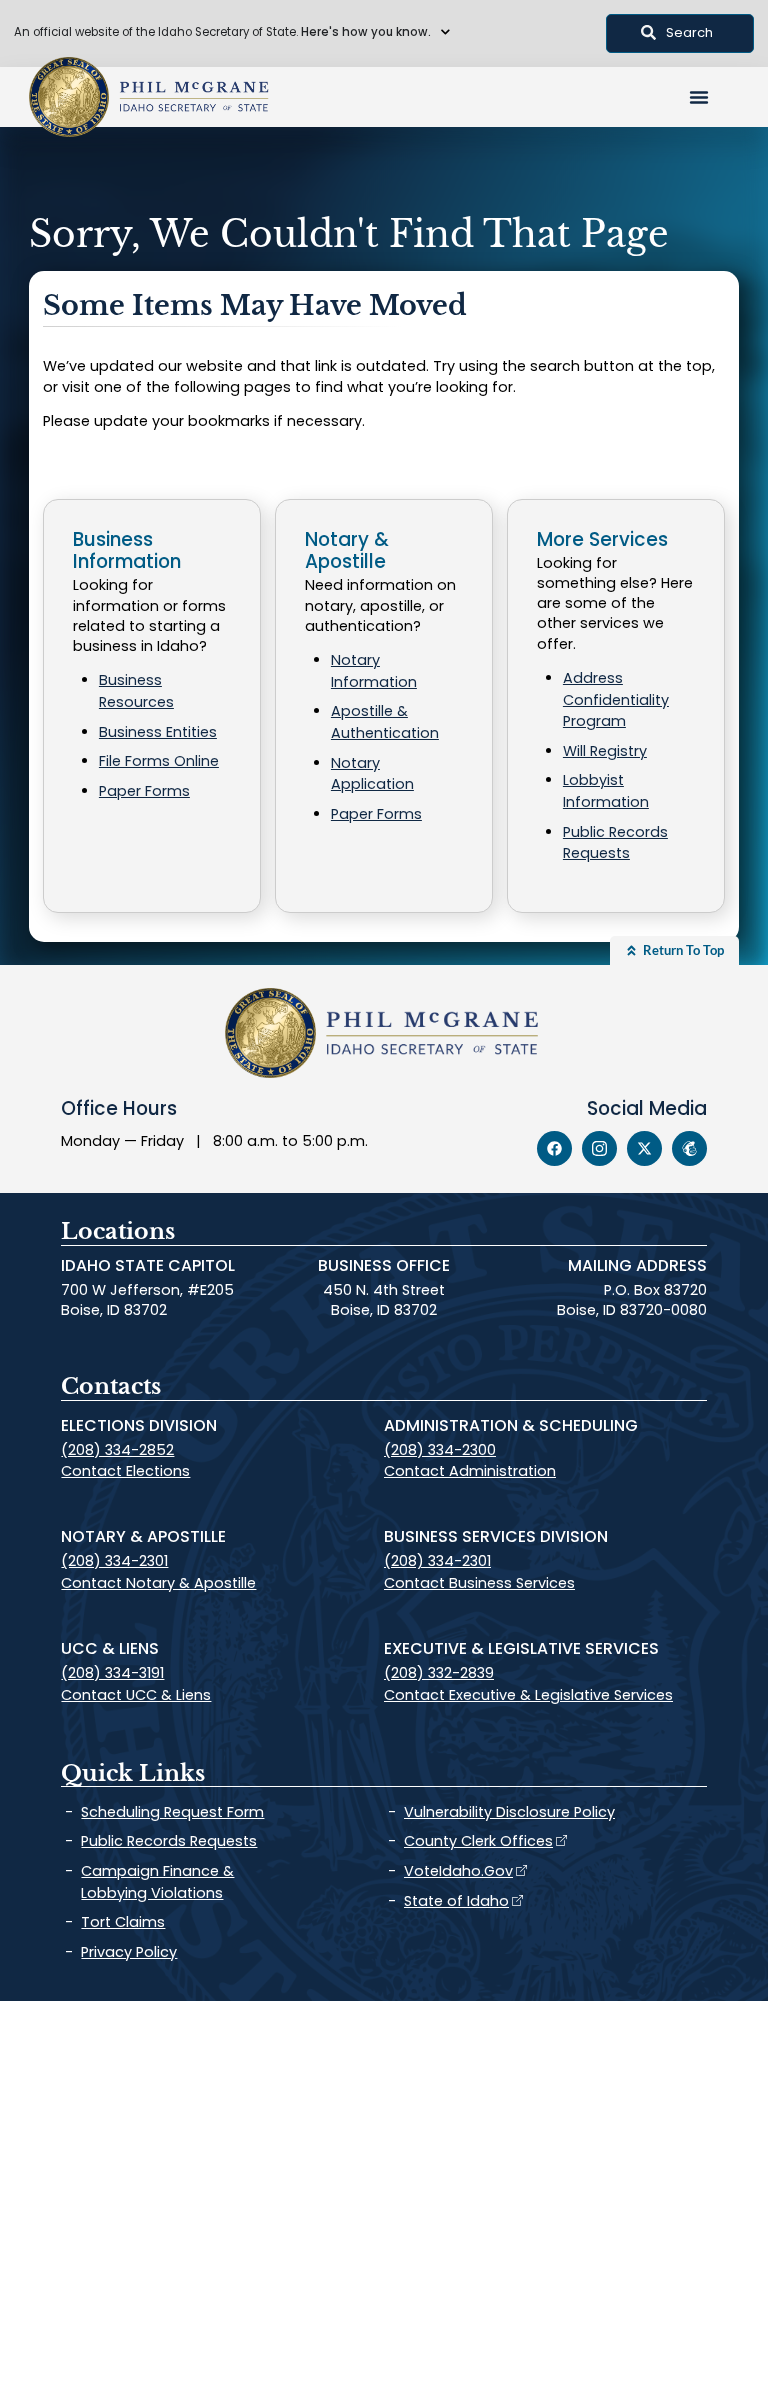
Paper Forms (144, 791)
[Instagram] (599, 1148)
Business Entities (158, 732)
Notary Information (374, 671)
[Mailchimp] (689, 1148)
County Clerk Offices (478, 1841)
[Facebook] (554, 1148)
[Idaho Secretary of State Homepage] (69, 97)
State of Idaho (456, 1901)
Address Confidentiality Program (616, 699)
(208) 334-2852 (117, 1450)
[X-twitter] (644, 1148)
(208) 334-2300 (440, 1450)
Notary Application (372, 774)
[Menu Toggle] (699, 97)
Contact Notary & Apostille (158, 1583)
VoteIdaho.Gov (458, 1871)
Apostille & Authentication (385, 722)
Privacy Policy (129, 1952)
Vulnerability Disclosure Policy (509, 1812)
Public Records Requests (615, 843)
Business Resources (136, 691)
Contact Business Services (479, 1583)
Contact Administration (470, 1471)
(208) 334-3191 (112, 1673)
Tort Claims (123, 1922)
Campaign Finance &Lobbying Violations (157, 1882)
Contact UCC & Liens (136, 1695)
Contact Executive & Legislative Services (528, 1695)
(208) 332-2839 (439, 1673)
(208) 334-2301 (114, 1561)
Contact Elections (125, 1471)
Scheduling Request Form (172, 1812)
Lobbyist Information (606, 791)
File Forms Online (159, 761)
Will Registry (605, 751)
